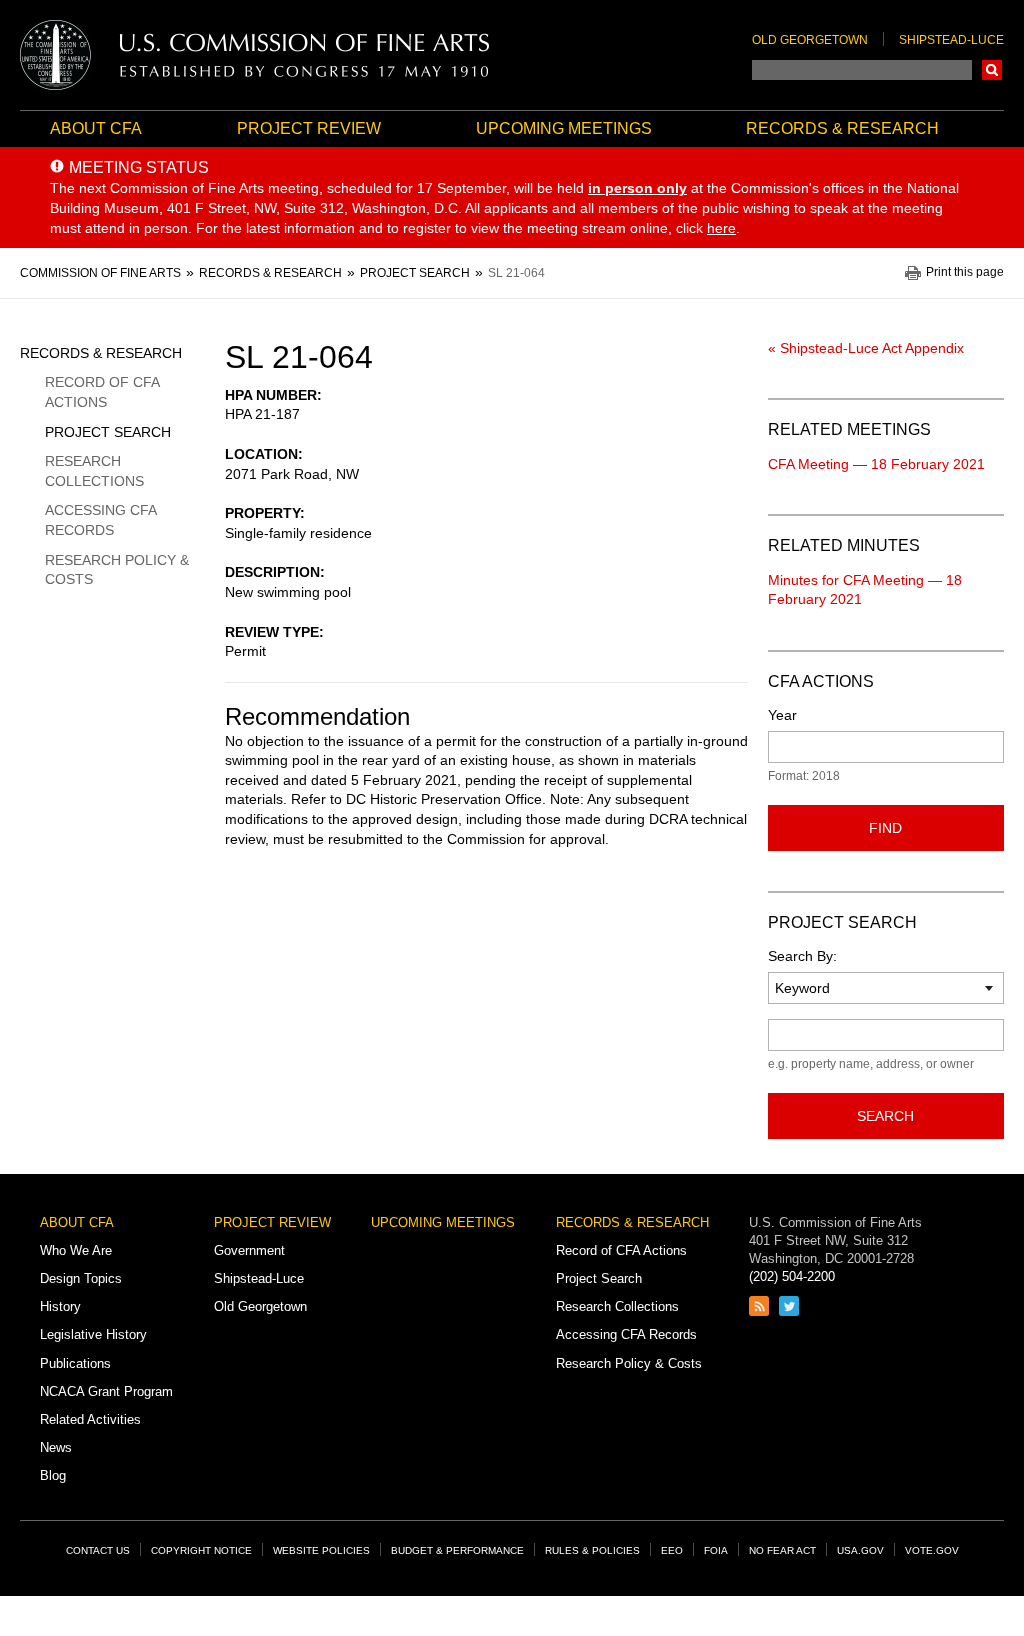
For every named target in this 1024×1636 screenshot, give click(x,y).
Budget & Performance (457, 1550)
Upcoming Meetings (564, 128)
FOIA (716, 1550)
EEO (672, 1550)
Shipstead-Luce (951, 40)
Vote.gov (932, 1550)
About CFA (96, 128)
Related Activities (90, 1419)
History (60, 1306)
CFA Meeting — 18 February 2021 (876, 464)
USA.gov (860, 1550)
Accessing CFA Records (100, 520)
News (56, 1447)
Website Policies (321, 1550)
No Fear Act (782, 1550)
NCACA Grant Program (106, 1391)
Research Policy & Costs (117, 570)
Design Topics (81, 1278)
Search (992, 70)
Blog (53, 1475)
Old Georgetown (810, 40)
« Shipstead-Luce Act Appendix (866, 348)
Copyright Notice (201, 1550)
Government (249, 1250)
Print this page (965, 272)
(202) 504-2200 (792, 1276)
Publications (75, 1363)
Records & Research (842, 128)
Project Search (108, 432)
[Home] (255, 55)
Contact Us (98, 1550)
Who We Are (76, 1250)
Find (885, 828)
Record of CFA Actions (102, 392)
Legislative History (93, 1334)
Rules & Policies (592, 1550)
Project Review (309, 128)
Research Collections (94, 471)
